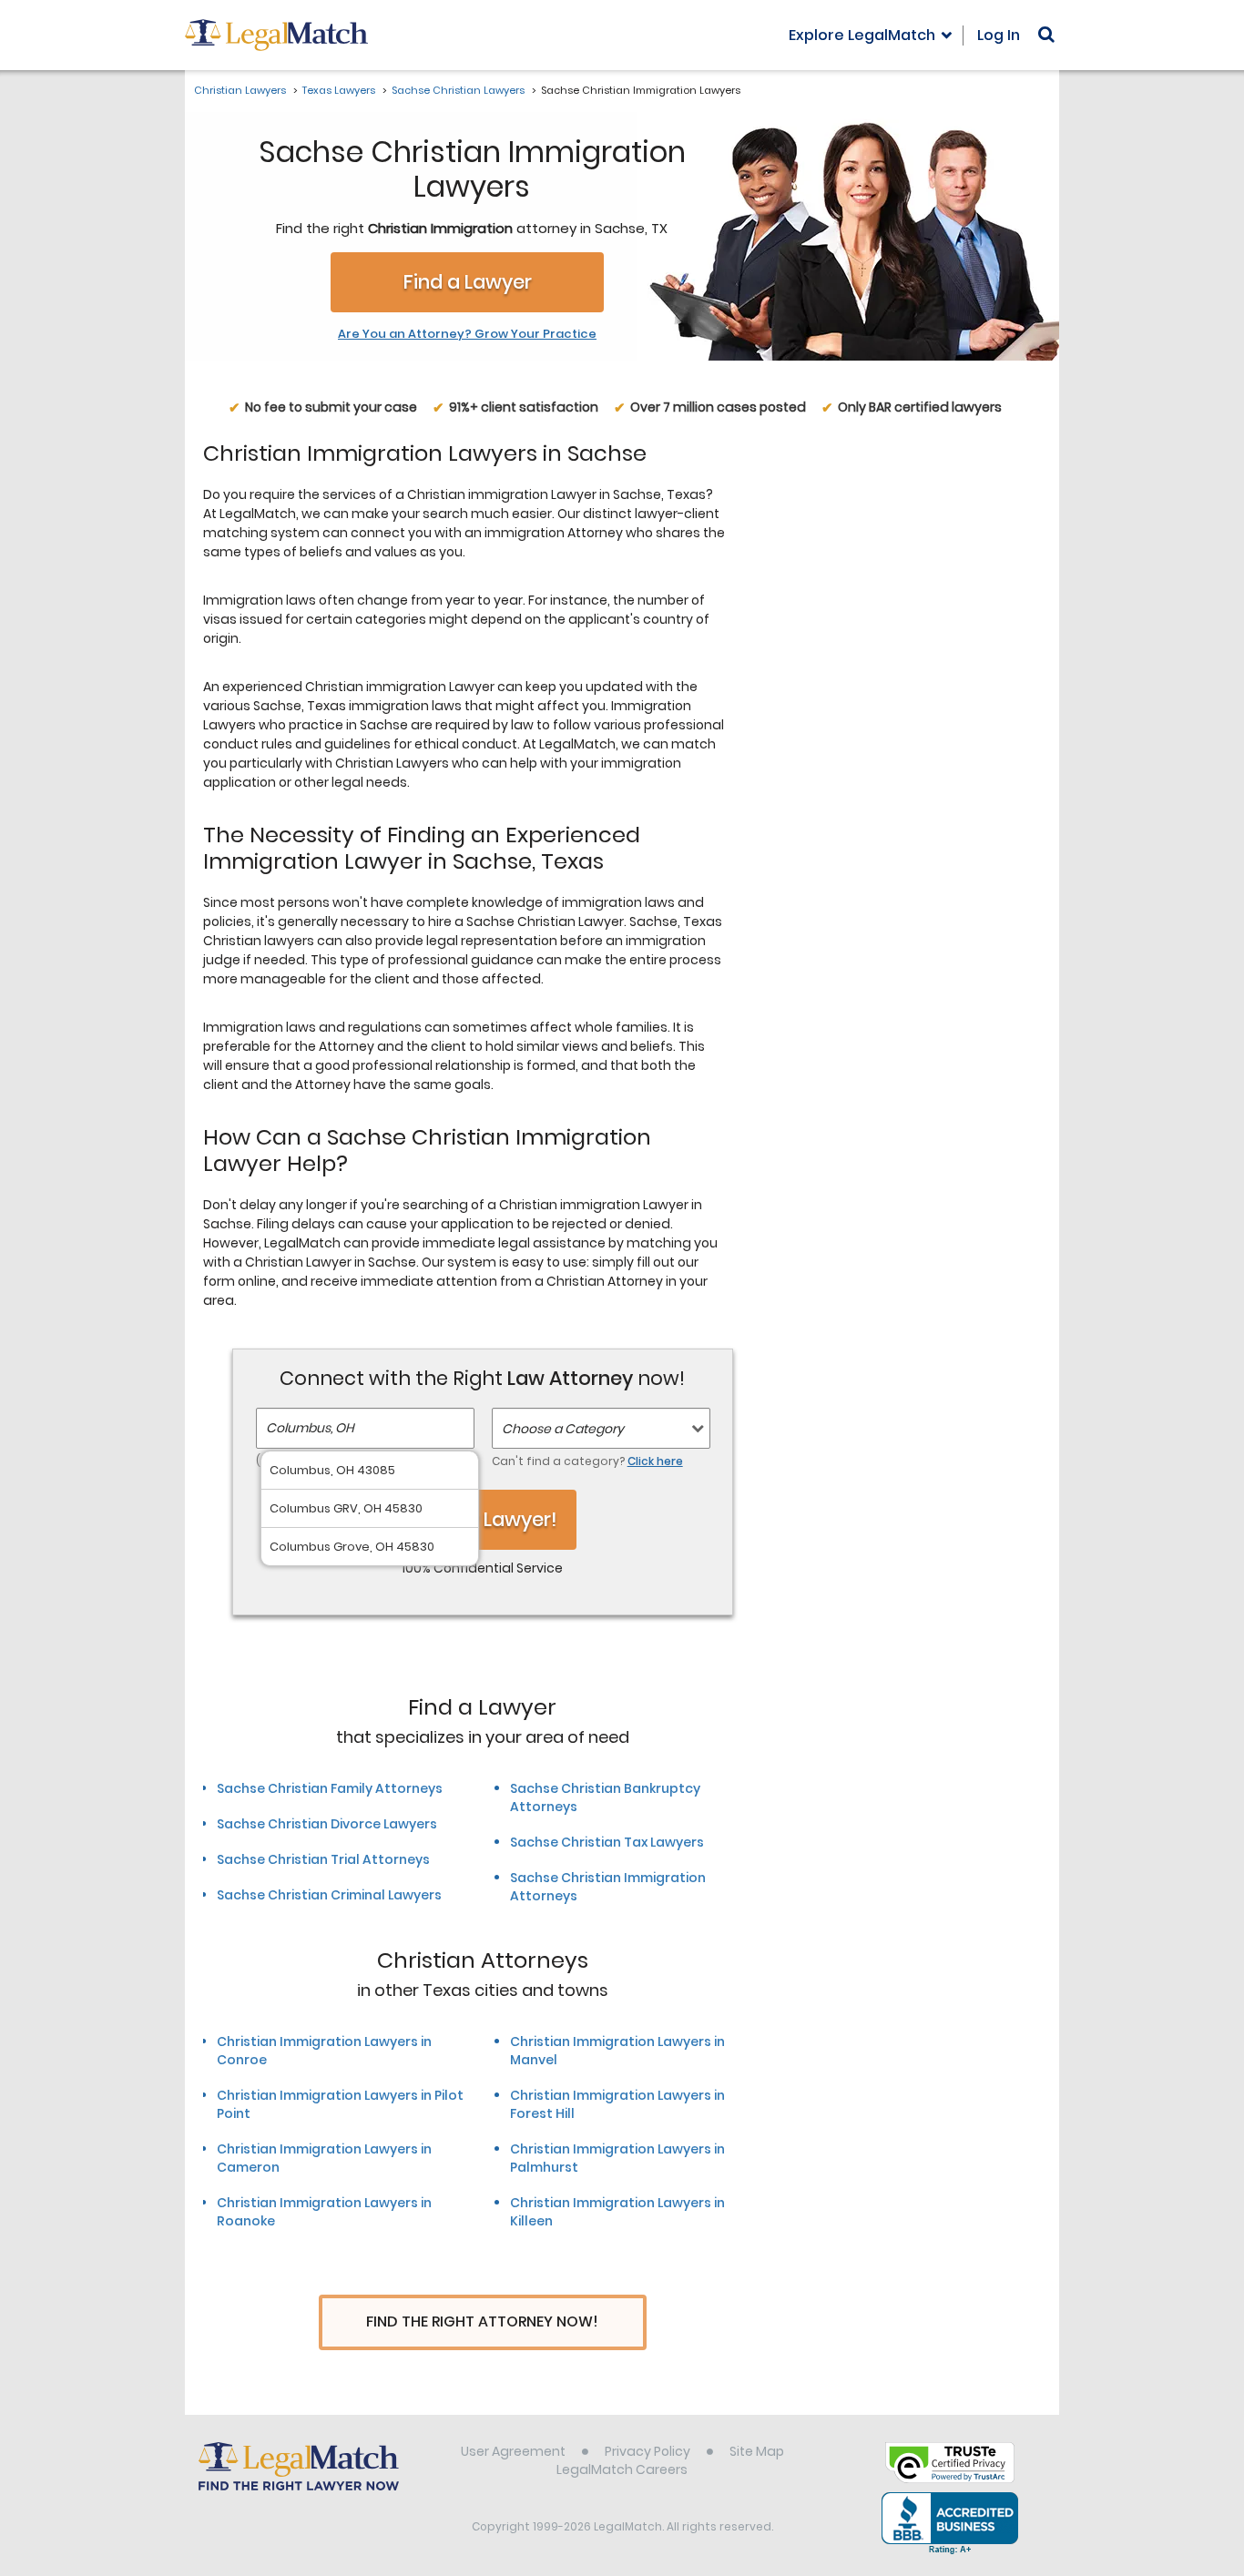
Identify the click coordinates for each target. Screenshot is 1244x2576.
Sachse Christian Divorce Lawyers (327, 1824)
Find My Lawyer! (483, 1519)
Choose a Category (563, 1429)
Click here (655, 1461)
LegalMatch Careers (622, 2469)
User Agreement (513, 2451)
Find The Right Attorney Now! (482, 2321)
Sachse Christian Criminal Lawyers (329, 1895)
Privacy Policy (647, 2451)
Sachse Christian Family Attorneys (330, 1788)
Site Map (757, 2451)
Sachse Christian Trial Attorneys (323, 1859)
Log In (999, 35)
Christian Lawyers (240, 90)
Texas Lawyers (339, 90)
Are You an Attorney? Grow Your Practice (467, 334)
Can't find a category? (587, 1461)
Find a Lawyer (468, 282)
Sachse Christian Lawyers (458, 90)
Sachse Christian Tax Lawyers (607, 1842)
